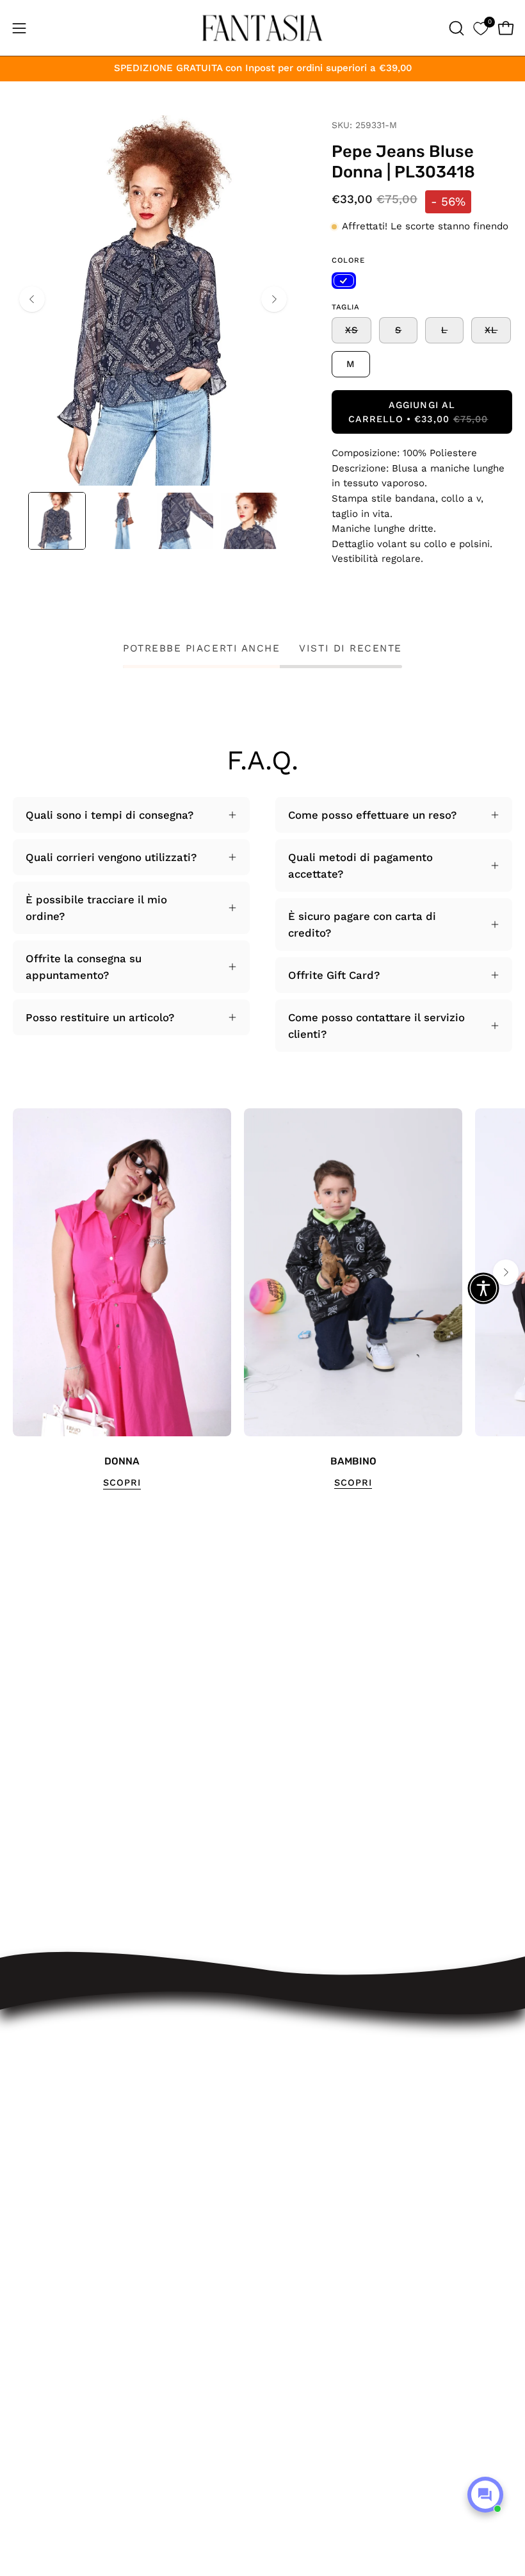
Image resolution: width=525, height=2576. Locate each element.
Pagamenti (303, 2125)
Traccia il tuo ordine (327, 2059)
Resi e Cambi (310, 2103)
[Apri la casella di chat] (485, 2495)
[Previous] (32, 299)
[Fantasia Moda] (262, 28)
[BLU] (344, 281)
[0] (481, 28)
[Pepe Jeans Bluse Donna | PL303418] (57, 521)
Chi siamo (301, 2236)
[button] (455, 28)
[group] (262, 1299)
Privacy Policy (311, 2192)
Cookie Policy (310, 2214)
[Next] (274, 299)
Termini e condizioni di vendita (355, 2147)
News (290, 2258)
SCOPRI (122, 1482)
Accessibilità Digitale (329, 2170)
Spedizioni (302, 2081)
